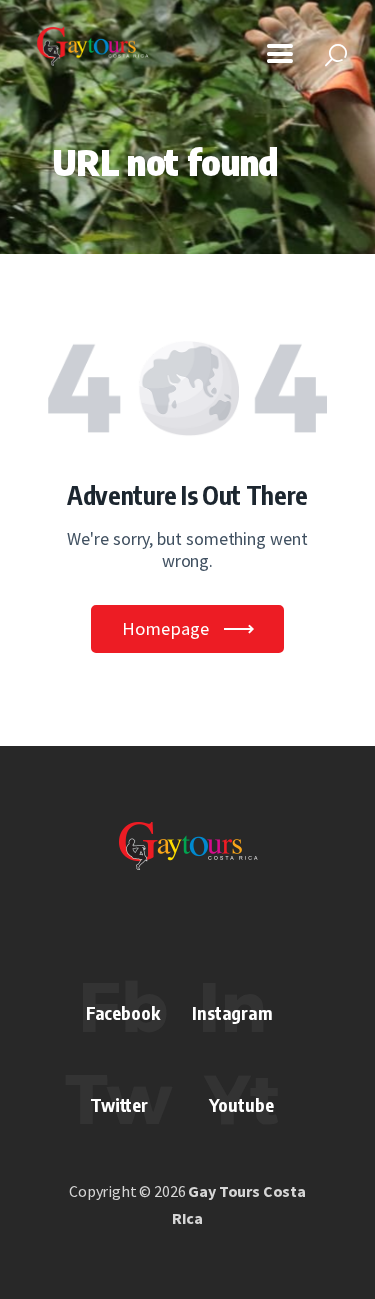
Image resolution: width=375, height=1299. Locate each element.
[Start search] (336, 55)
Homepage (165, 628)
